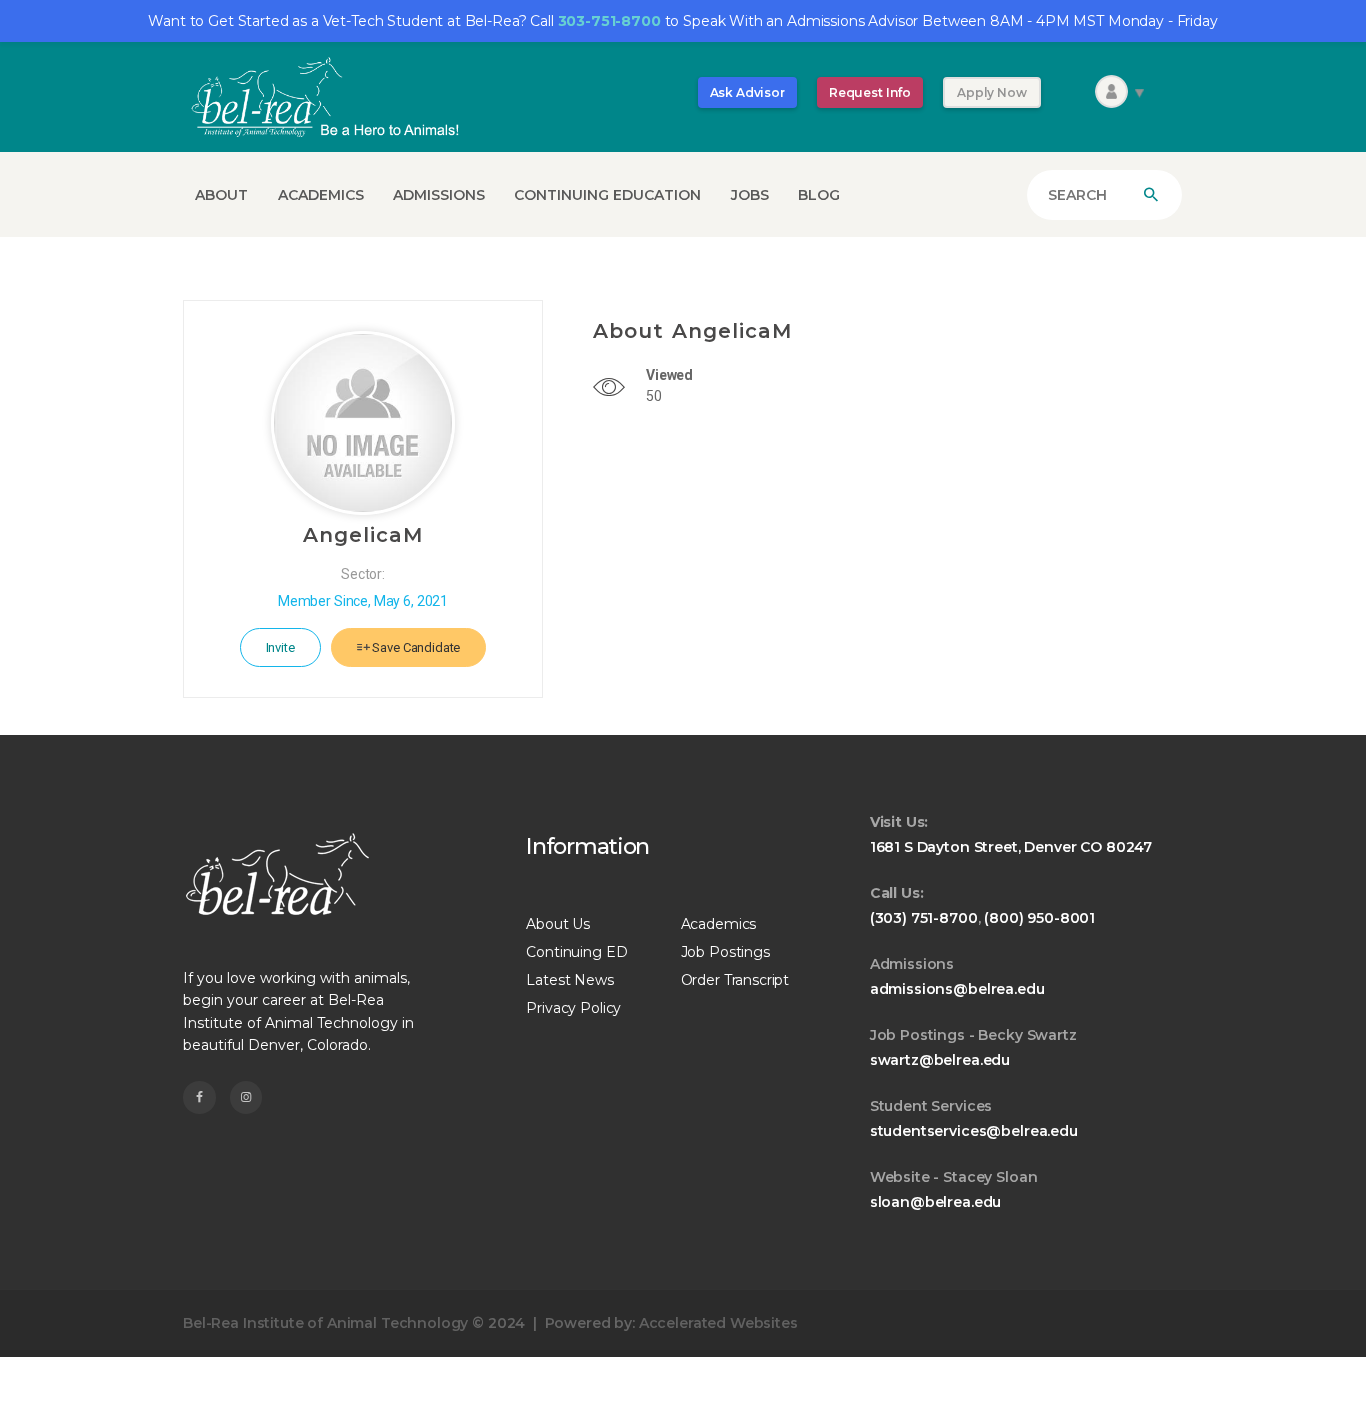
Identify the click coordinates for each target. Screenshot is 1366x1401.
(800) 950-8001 (1039, 918)
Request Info (870, 92)
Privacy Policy (573, 1008)
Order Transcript (735, 980)
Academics (719, 924)
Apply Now (992, 92)
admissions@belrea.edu (957, 989)
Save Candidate (415, 647)
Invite (280, 647)
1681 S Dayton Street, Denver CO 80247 (1011, 847)
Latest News (569, 980)
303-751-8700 (609, 21)
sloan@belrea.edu (936, 1202)
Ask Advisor (747, 92)
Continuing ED (576, 952)
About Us (558, 924)
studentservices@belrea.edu (974, 1131)
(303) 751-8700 (924, 918)
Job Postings (725, 952)
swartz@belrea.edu (940, 1060)
